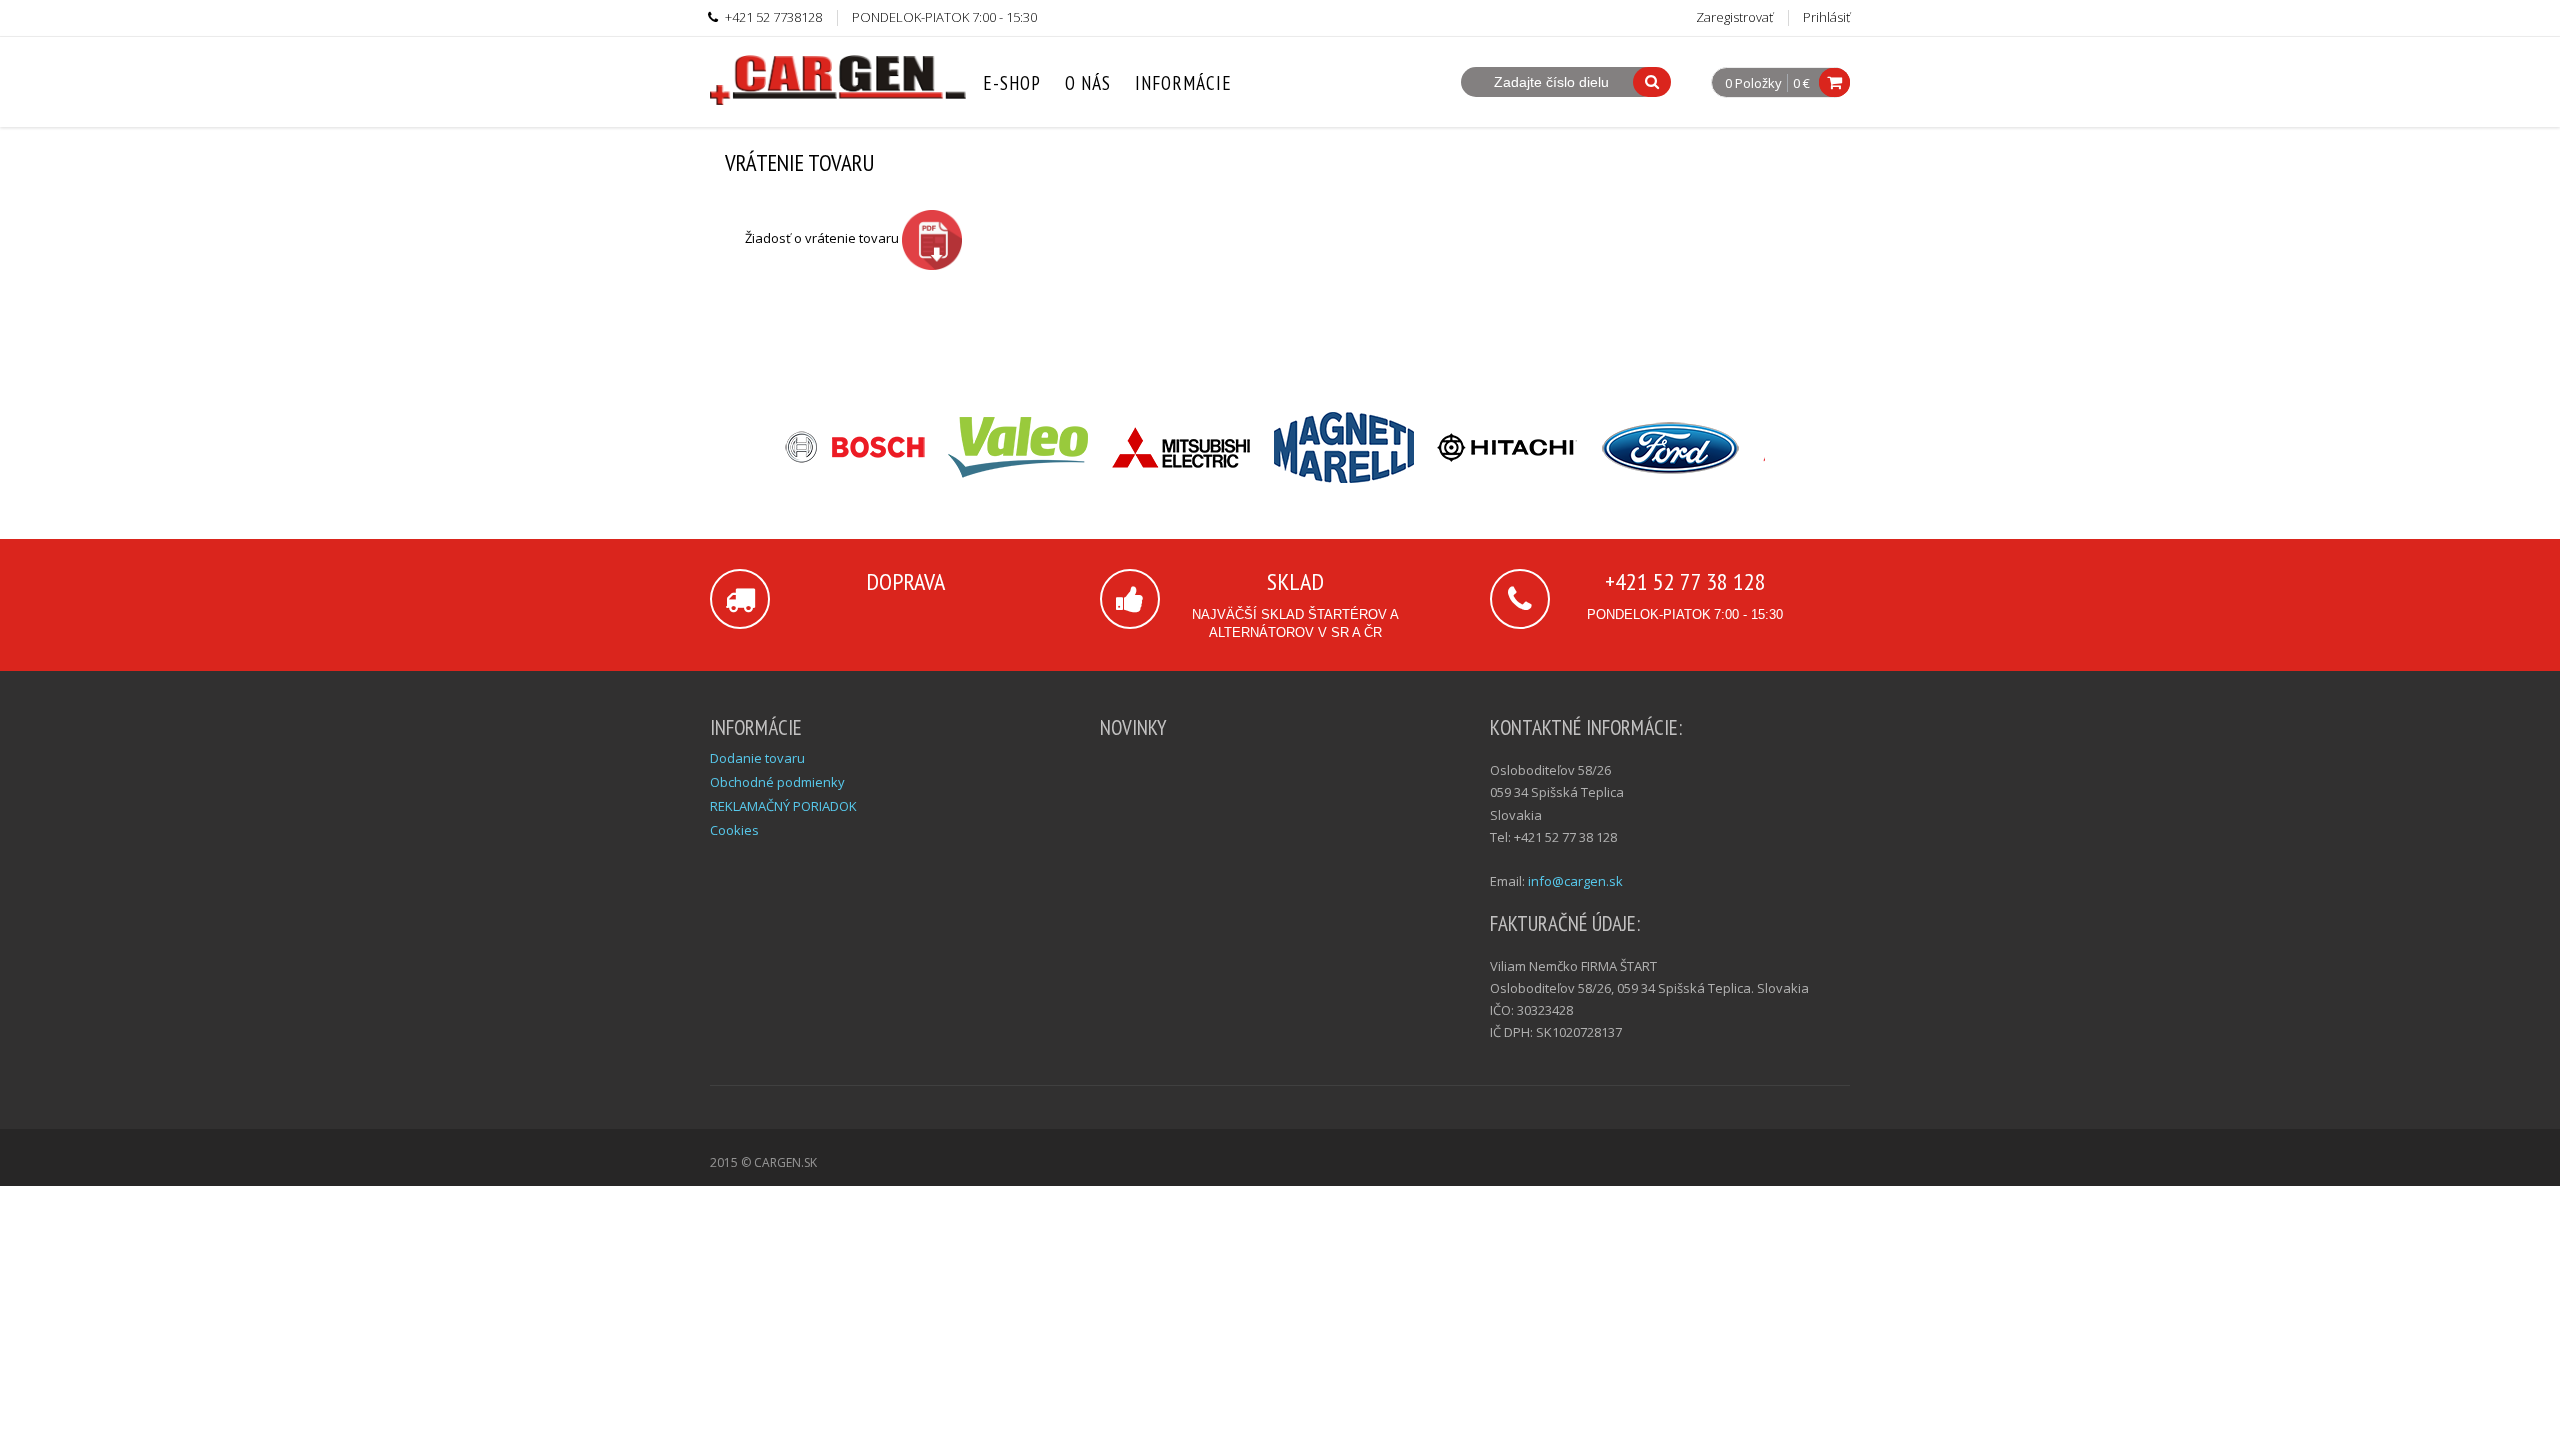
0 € (1801, 83)
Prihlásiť (1826, 17)
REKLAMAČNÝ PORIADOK (783, 806)
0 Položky (1753, 84)
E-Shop (1012, 83)
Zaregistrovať (1734, 17)
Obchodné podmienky (777, 782)
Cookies (734, 830)
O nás (1088, 83)
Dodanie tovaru (757, 758)
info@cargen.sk (1575, 881)
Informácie (1183, 83)
